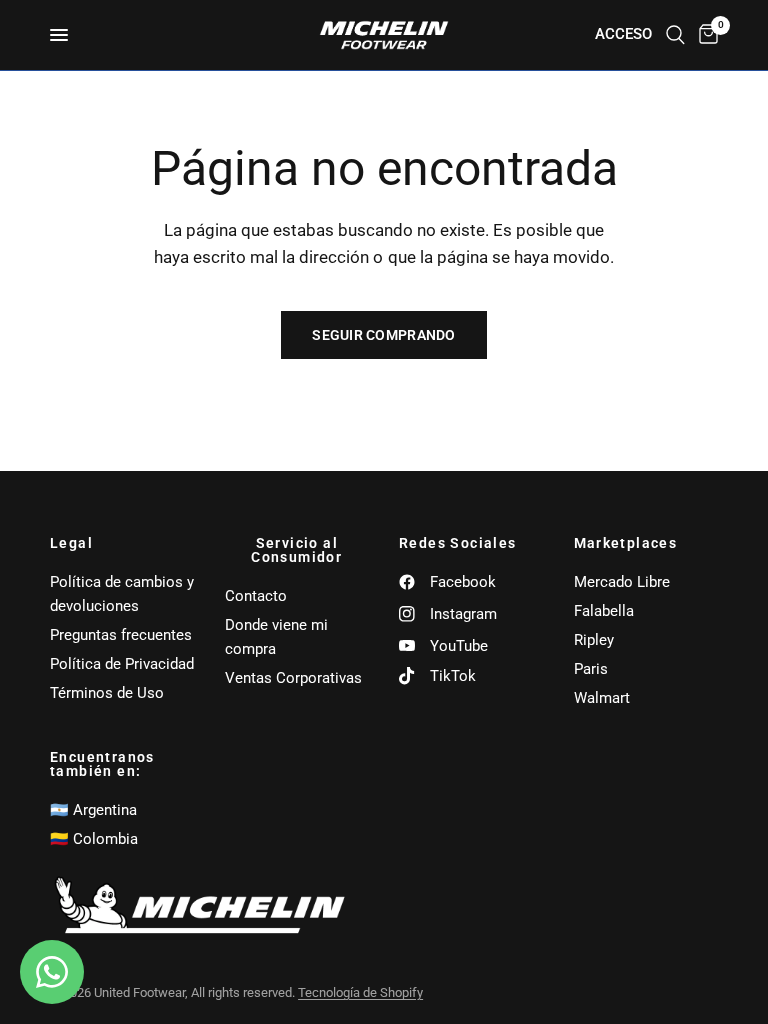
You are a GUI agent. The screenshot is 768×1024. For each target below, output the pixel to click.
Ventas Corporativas (293, 678)
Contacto (256, 596)
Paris (591, 669)
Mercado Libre (622, 582)
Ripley (594, 640)
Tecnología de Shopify (360, 992)
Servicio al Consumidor (296, 550)
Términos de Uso (107, 693)
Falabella (604, 611)
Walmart (602, 698)
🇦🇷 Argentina (93, 810)
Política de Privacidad (122, 664)
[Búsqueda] (675, 35)
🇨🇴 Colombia (94, 839)
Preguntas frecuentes (121, 635)
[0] (705, 35)
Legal (71, 543)
